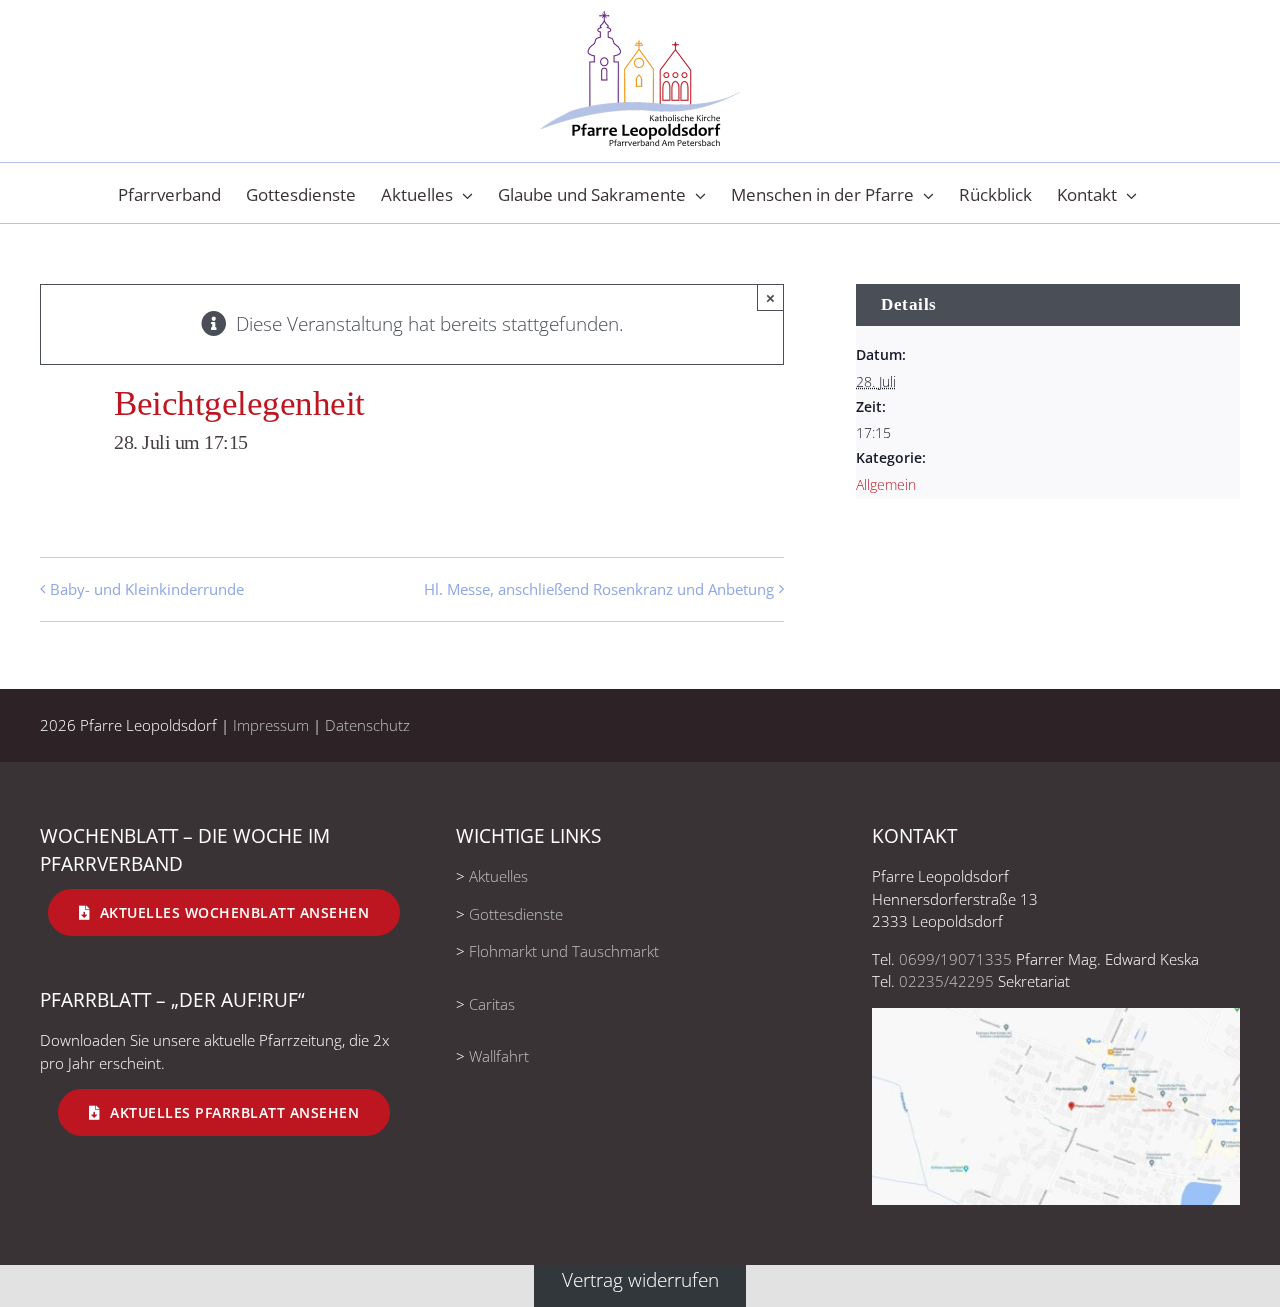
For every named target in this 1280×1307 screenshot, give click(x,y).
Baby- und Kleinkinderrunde (147, 589)
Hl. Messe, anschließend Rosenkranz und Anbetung (599, 589)
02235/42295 (946, 981)
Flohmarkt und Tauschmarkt (564, 951)
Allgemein (886, 484)
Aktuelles (498, 876)
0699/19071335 (955, 959)
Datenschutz (367, 725)
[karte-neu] (1056, 1017)
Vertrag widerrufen (640, 1279)
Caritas (492, 1004)
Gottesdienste (516, 914)
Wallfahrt (499, 1056)
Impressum (271, 725)
